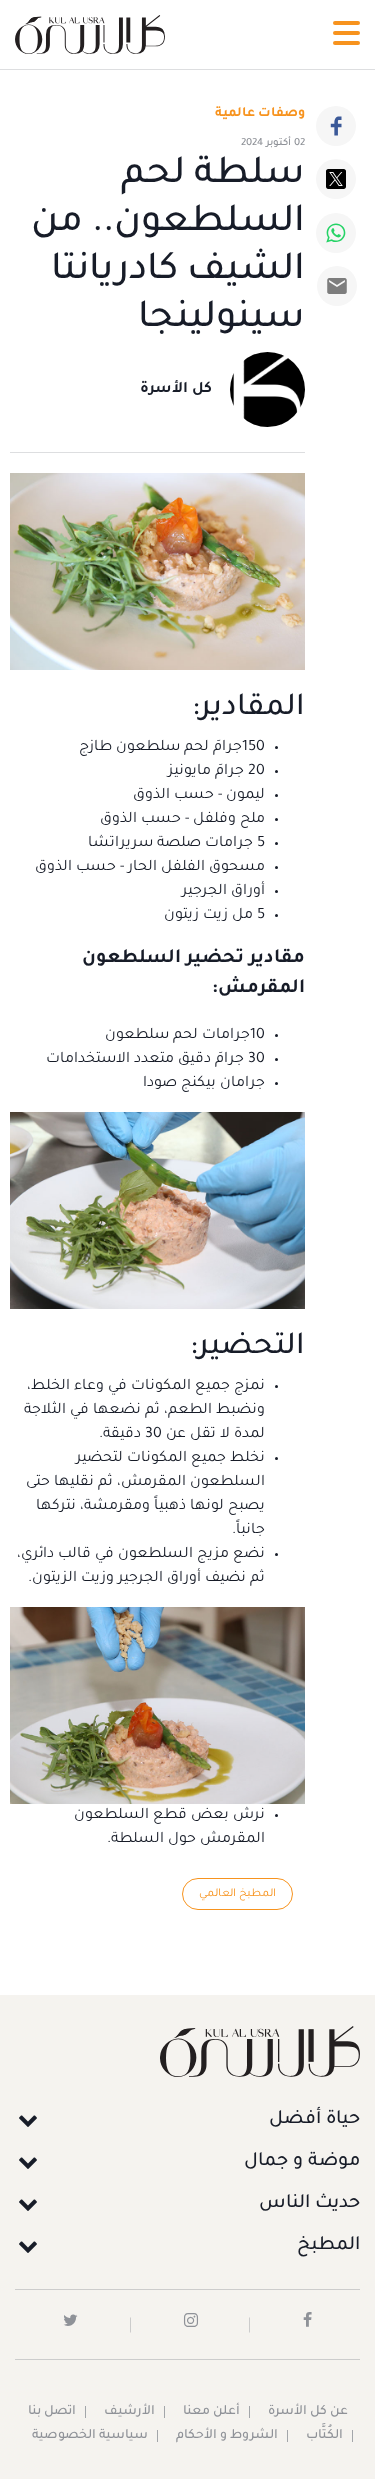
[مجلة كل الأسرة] (187, 2051)
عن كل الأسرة (308, 2412)
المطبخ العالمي (237, 1894)
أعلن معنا (211, 2412)
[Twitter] (336, 179)
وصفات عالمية (260, 114)
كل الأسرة (176, 390)
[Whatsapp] (336, 233)
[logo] (90, 34)
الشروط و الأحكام (227, 2436)
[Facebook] (336, 126)
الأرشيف (129, 2412)
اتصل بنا (52, 2412)
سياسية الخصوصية (90, 2436)
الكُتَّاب (324, 2436)
